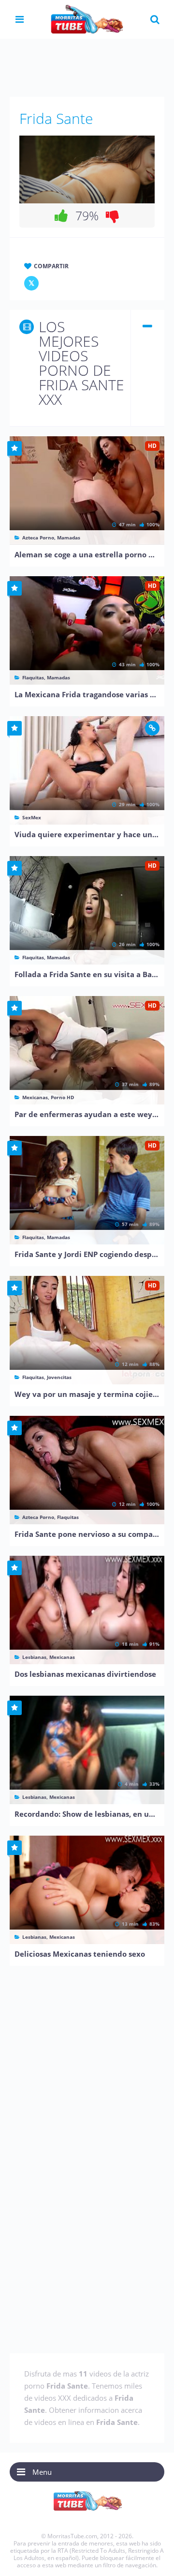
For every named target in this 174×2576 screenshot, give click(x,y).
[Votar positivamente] (61, 215)
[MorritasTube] (87, 18)
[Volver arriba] (153, 2559)
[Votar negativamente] (113, 215)
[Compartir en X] (31, 283)
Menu (42, 2472)
